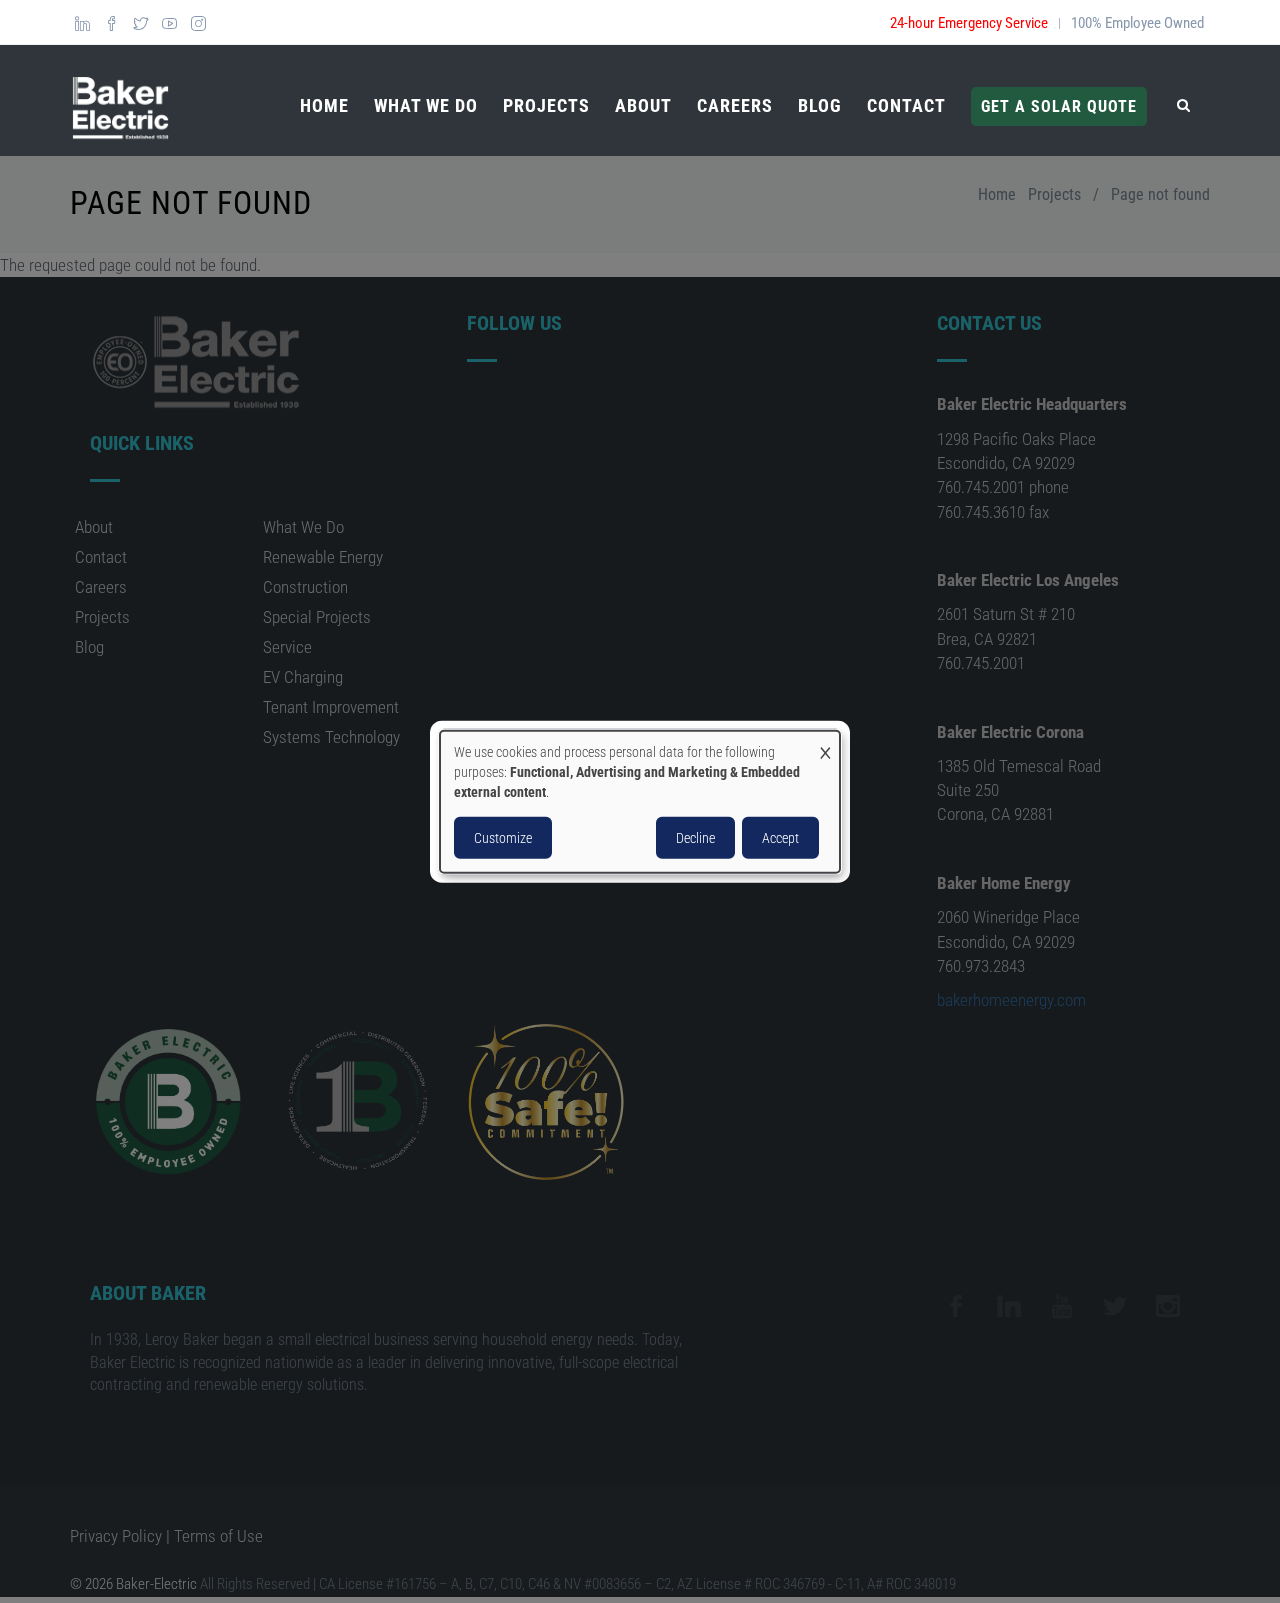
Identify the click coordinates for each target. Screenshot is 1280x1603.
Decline (695, 838)
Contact (906, 105)
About (643, 105)
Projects (546, 105)
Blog (820, 105)
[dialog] (640, 801)
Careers (735, 105)
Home (324, 105)
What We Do (426, 105)
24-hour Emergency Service (969, 23)
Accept (780, 838)
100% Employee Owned (1137, 23)
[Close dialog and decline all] (825, 742)
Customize (503, 838)
